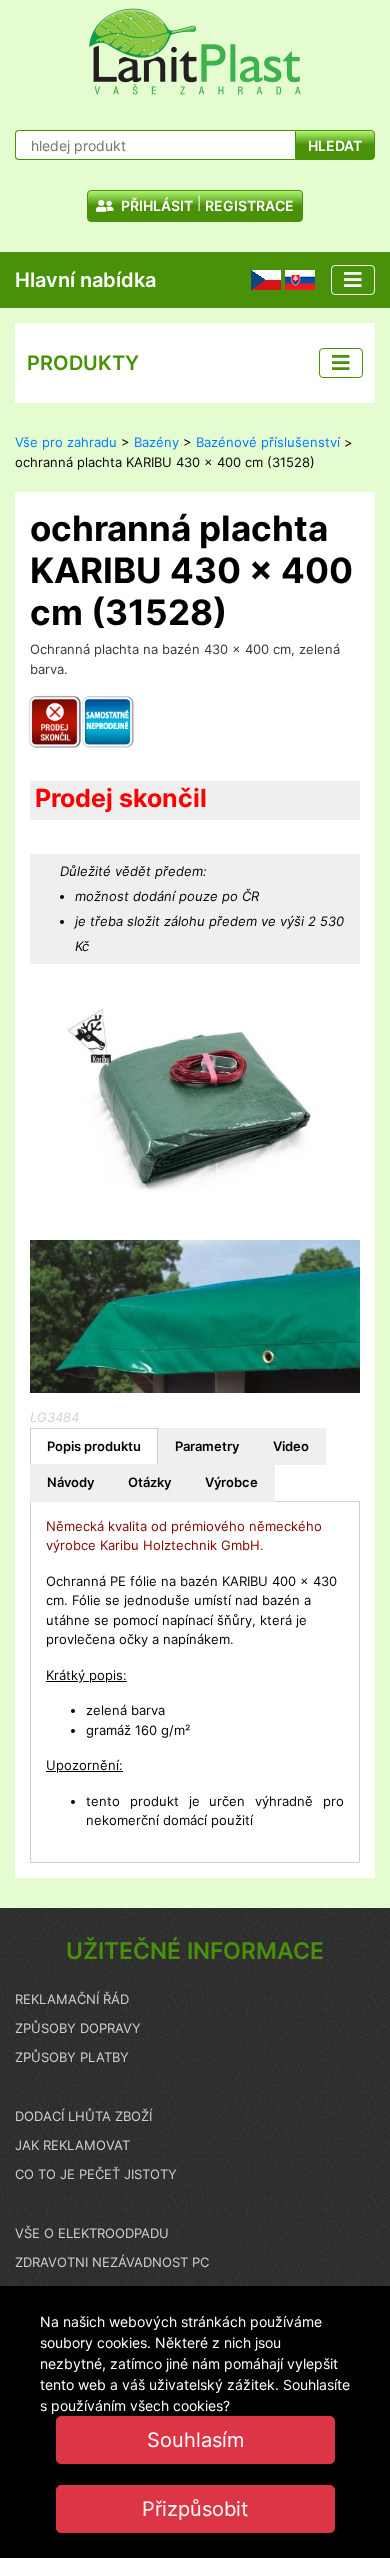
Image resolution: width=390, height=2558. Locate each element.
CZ (259, 279)
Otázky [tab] (149, 1482)
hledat (335, 145)
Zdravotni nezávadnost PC (112, 2262)
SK (293, 279)
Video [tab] (291, 1446)
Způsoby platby (72, 2057)
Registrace (249, 205)
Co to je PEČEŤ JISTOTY (96, 2174)
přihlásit (155, 205)
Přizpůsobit (195, 2509)
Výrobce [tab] (231, 1482)
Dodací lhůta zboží (83, 2116)
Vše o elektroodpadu (92, 2233)
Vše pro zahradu (66, 442)
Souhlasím (195, 2440)
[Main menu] (353, 280)
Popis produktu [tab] (94, 1446)
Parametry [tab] (207, 1446)
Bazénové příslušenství (268, 442)
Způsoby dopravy (78, 2028)
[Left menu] (341, 363)
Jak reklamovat (72, 2145)
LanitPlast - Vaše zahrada (195, 51)
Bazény (156, 442)
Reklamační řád (72, 1999)
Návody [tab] (70, 1482)
